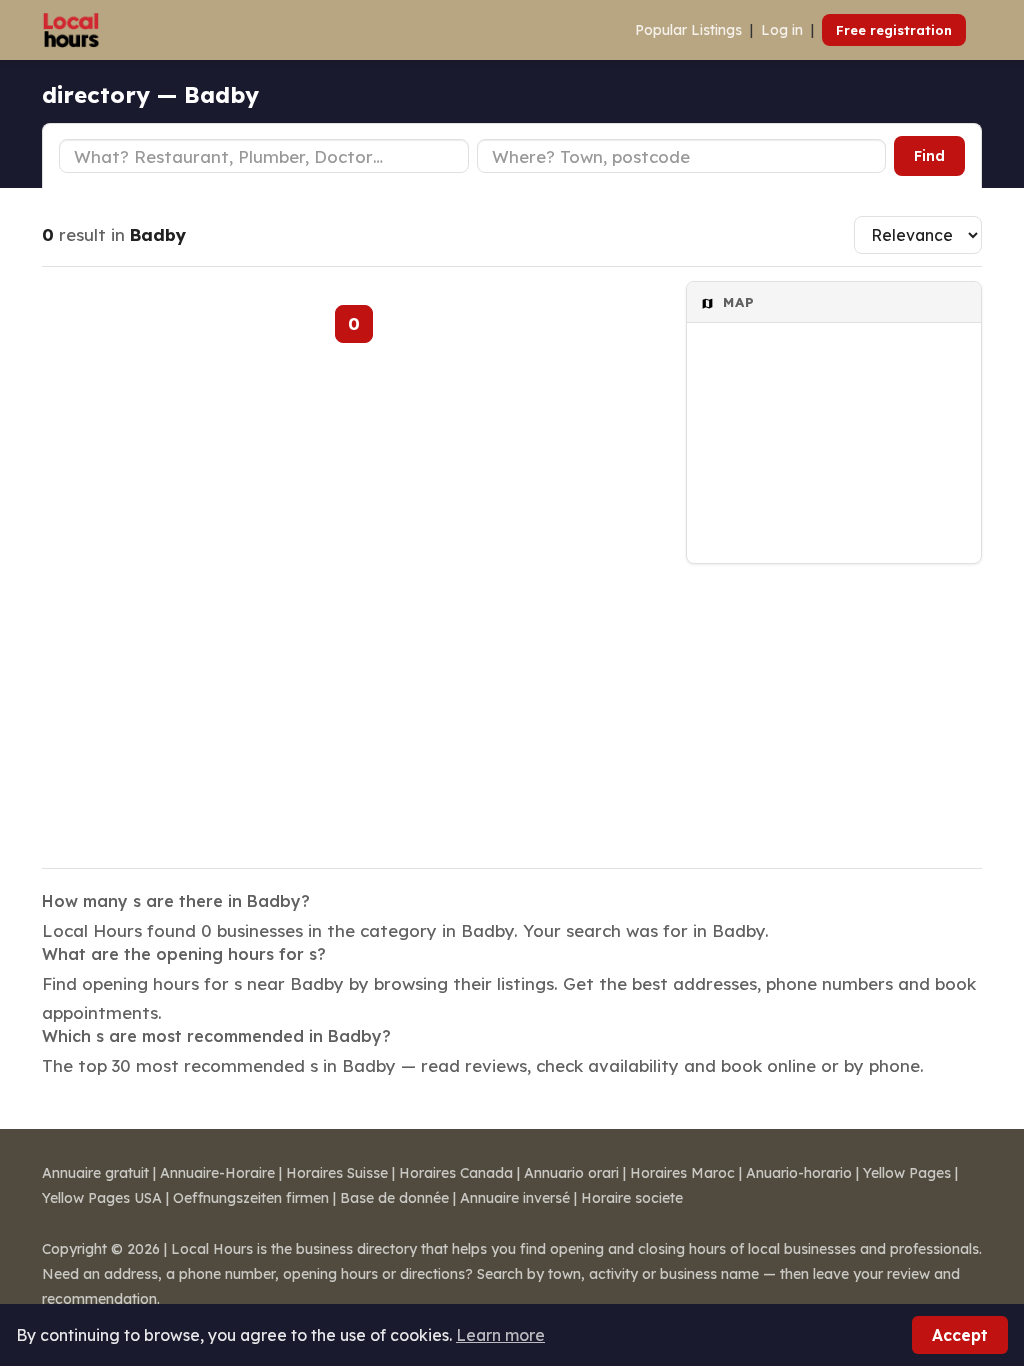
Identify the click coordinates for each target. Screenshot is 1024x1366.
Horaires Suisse (337, 1173)
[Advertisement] (834, 703)
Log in (782, 30)
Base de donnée (394, 1198)
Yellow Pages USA (102, 1198)
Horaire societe (632, 1198)
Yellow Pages (907, 1173)
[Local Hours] (71, 30)
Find (929, 156)
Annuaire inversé (515, 1198)
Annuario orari (571, 1173)
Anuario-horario (799, 1173)
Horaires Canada (456, 1173)
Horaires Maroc (682, 1173)
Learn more (500, 1335)
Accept (960, 1335)
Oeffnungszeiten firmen (251, 1198)
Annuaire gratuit (95, 1173)
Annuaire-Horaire (217, 1173)
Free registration (894, 30)
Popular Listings (688, 30)
